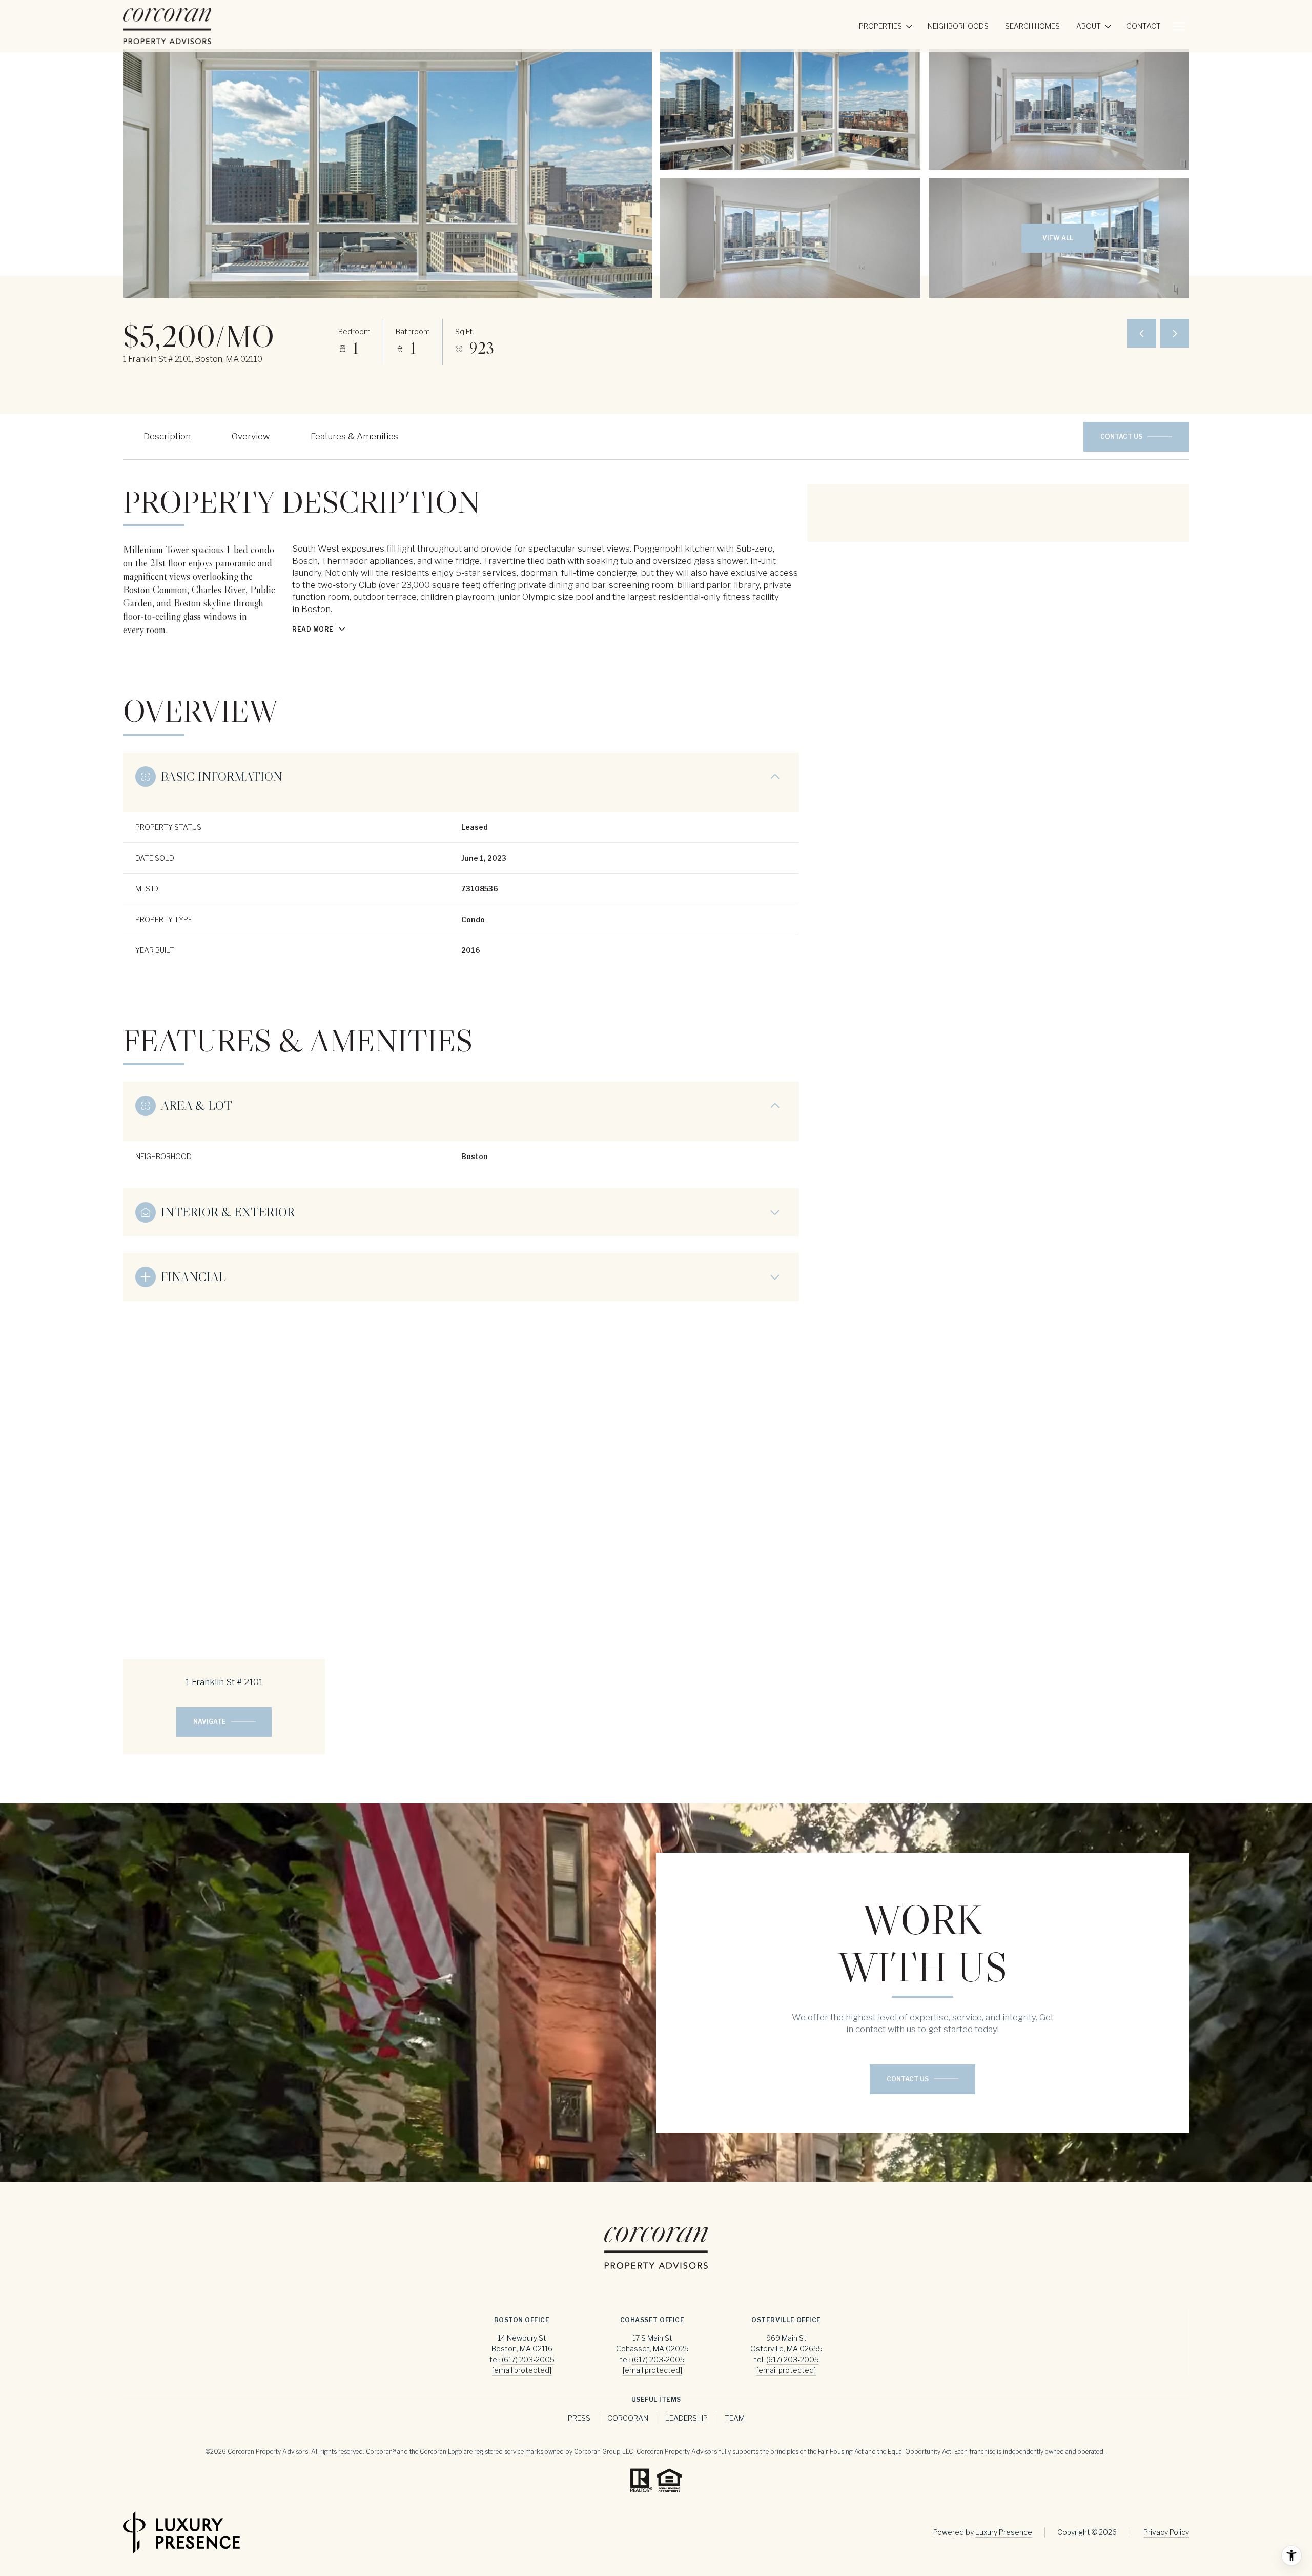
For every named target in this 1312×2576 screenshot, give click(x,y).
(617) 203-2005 (528, 2359)
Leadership (686, 2418)
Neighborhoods (958, 26)
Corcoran (628, 2418)
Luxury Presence (1004, 2532)
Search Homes (1032, 26)
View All (1058, 238)
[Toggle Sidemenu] (1179, 26)
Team (735, 2418)
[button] (1136, 437)
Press (579, 2418)
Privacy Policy (1166, 2532)
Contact (1144, 26)
